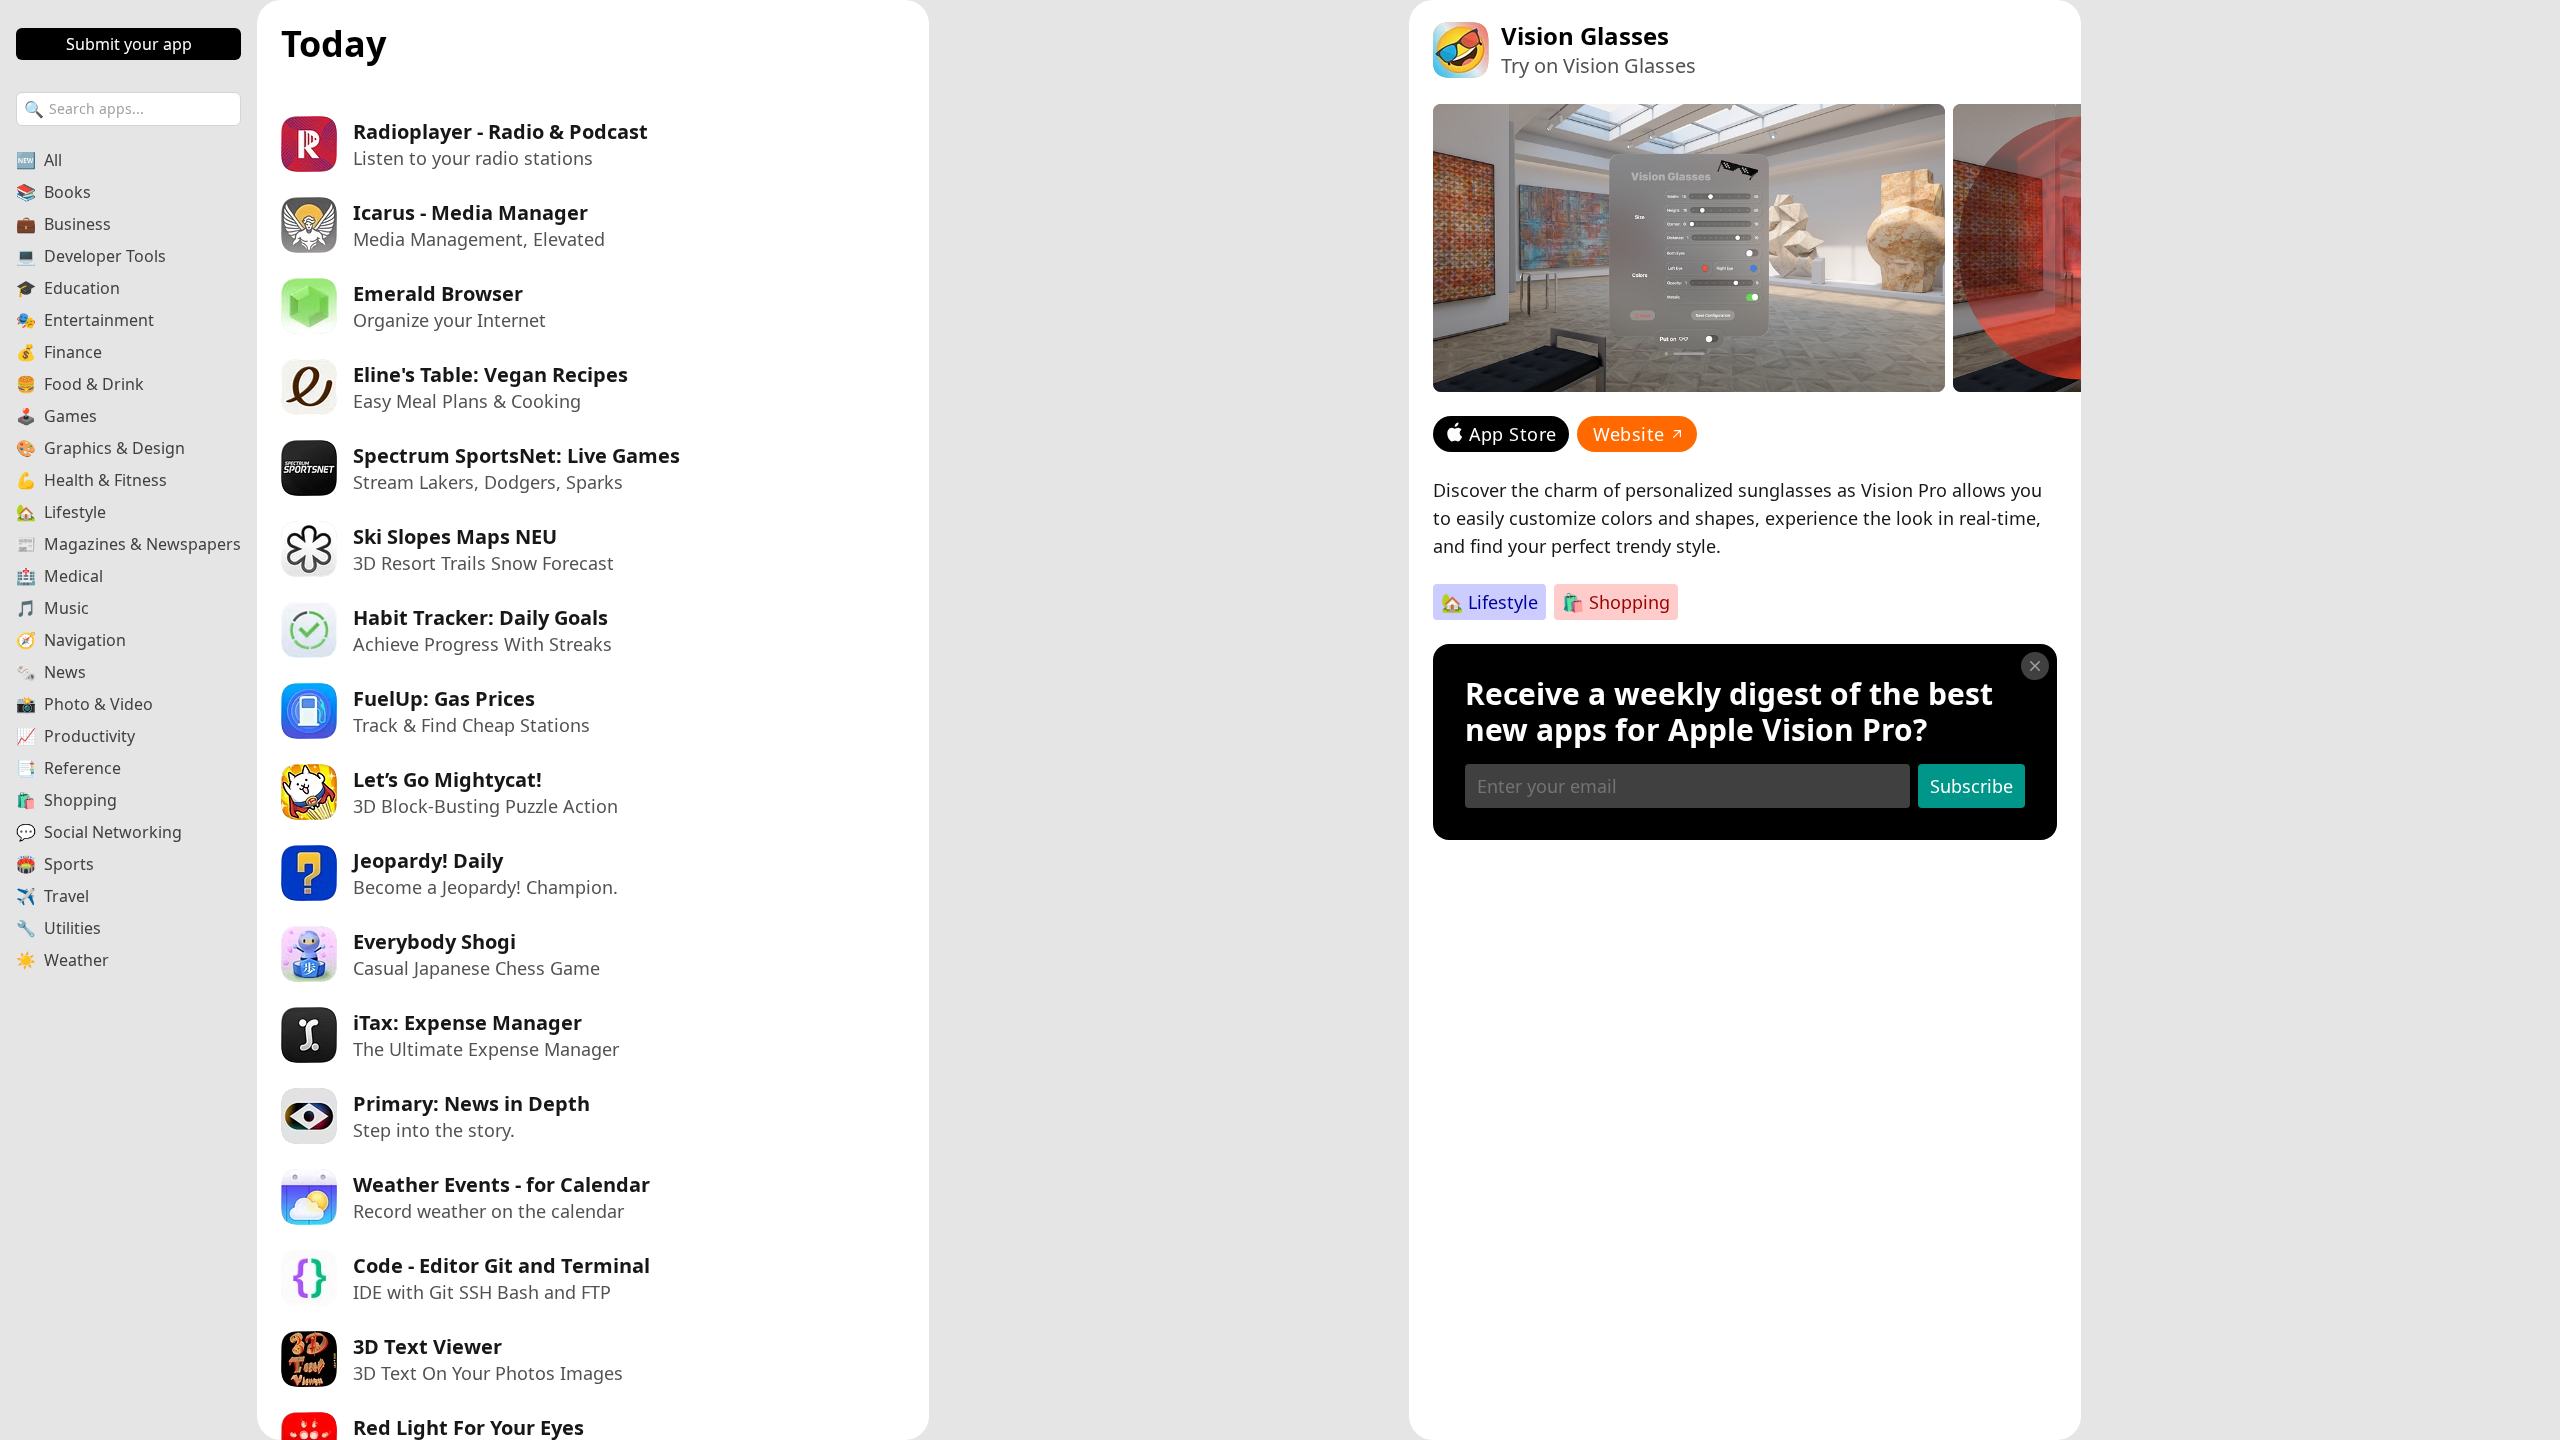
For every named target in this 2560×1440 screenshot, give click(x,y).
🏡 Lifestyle (1489, 602)
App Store (1513, 434)
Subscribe (1971, 786)
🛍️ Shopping (1616, 602)
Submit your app (129, 44)
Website (1629, 434)
